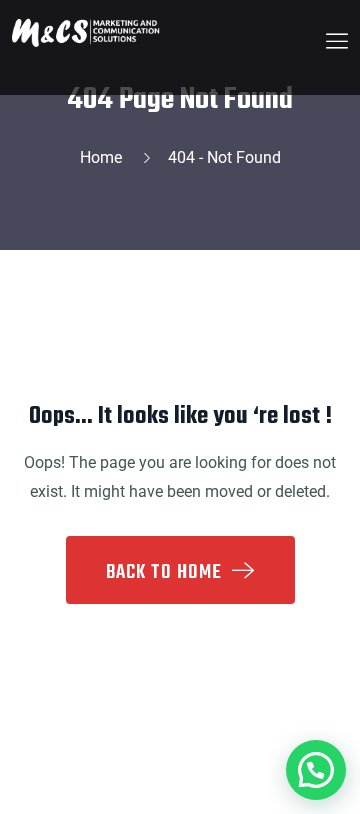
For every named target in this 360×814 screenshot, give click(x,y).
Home (105, 157)
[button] (316, 770)
